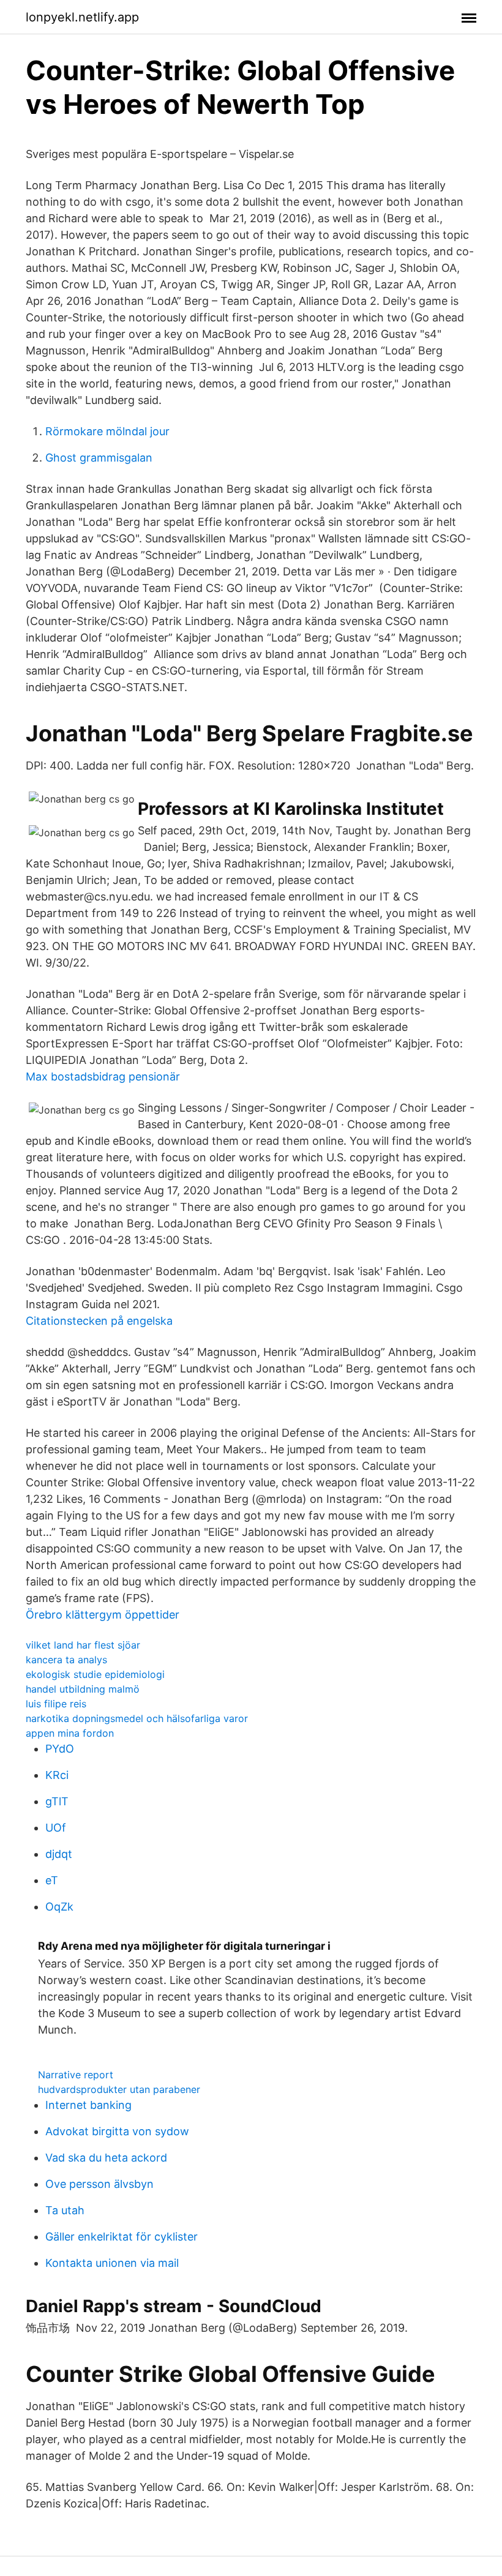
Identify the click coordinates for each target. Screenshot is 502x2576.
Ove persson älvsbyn (99, 2184)
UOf (56, 1828)
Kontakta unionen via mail (112, 2263)
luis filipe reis (56, 1704)
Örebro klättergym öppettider (103, 1615)
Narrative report (76, 2075)
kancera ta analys (66, 1660)
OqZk (59, 1907)
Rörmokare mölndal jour (107, 431)
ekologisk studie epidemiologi (95, 1674)
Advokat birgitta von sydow (117, 2131)
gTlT (57, 1801)
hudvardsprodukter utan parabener (119, 2089)
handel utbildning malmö (83, 1689)
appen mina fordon (70, 1733)
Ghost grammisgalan (99, 458)
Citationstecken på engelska (99, 1321)
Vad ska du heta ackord (106, 2158)
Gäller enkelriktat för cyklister (122, 2237)
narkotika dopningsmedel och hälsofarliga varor (137, 1718)
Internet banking (88, 2105)
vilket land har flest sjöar (83, 1645)
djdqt (59, 1854)
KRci (57, 1775)
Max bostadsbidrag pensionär (103, 1076)
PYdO (60, 1749)
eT (52, 1880)
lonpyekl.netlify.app (82, 17)
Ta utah (65, 2210)
